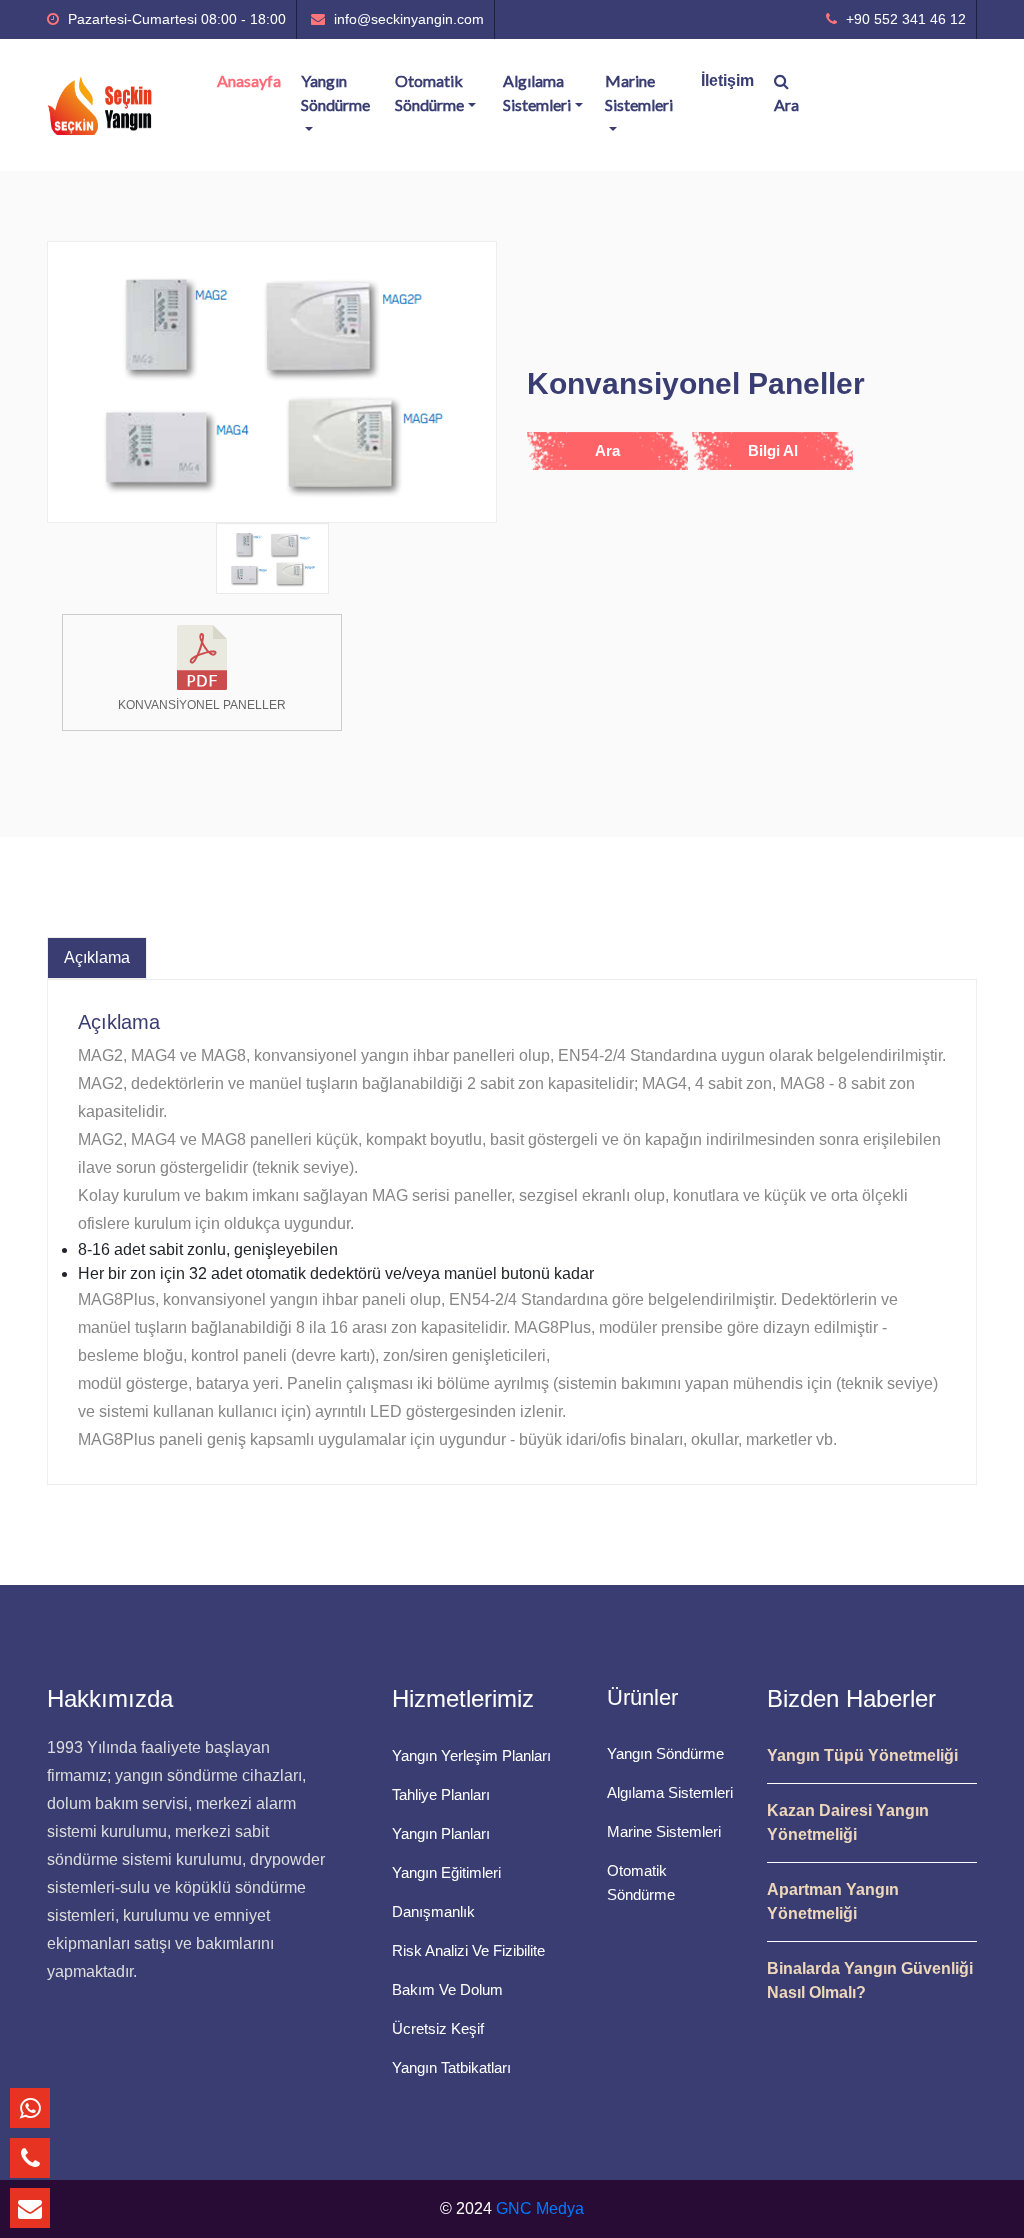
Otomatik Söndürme (429, 92)
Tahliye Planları (441, 1794)
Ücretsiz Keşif (438, 2028)
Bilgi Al (773, 450)
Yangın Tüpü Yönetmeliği (862, 1755)
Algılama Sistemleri (537, 92)
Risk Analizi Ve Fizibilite (468, 1950)
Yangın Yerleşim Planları (471, 1755)
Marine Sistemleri (639, 92)
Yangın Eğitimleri (446, 1872)
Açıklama (97, 957)
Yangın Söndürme (335, 92)
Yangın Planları (441, 1833)
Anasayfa (249, 80)
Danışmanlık (433, 1911)
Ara (786, 104)
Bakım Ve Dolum (447, 1989)
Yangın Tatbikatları (451, 2067)
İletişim (727, 80)
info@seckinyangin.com (407, 19)
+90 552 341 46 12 (904, 19)
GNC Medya (540, 2208)
